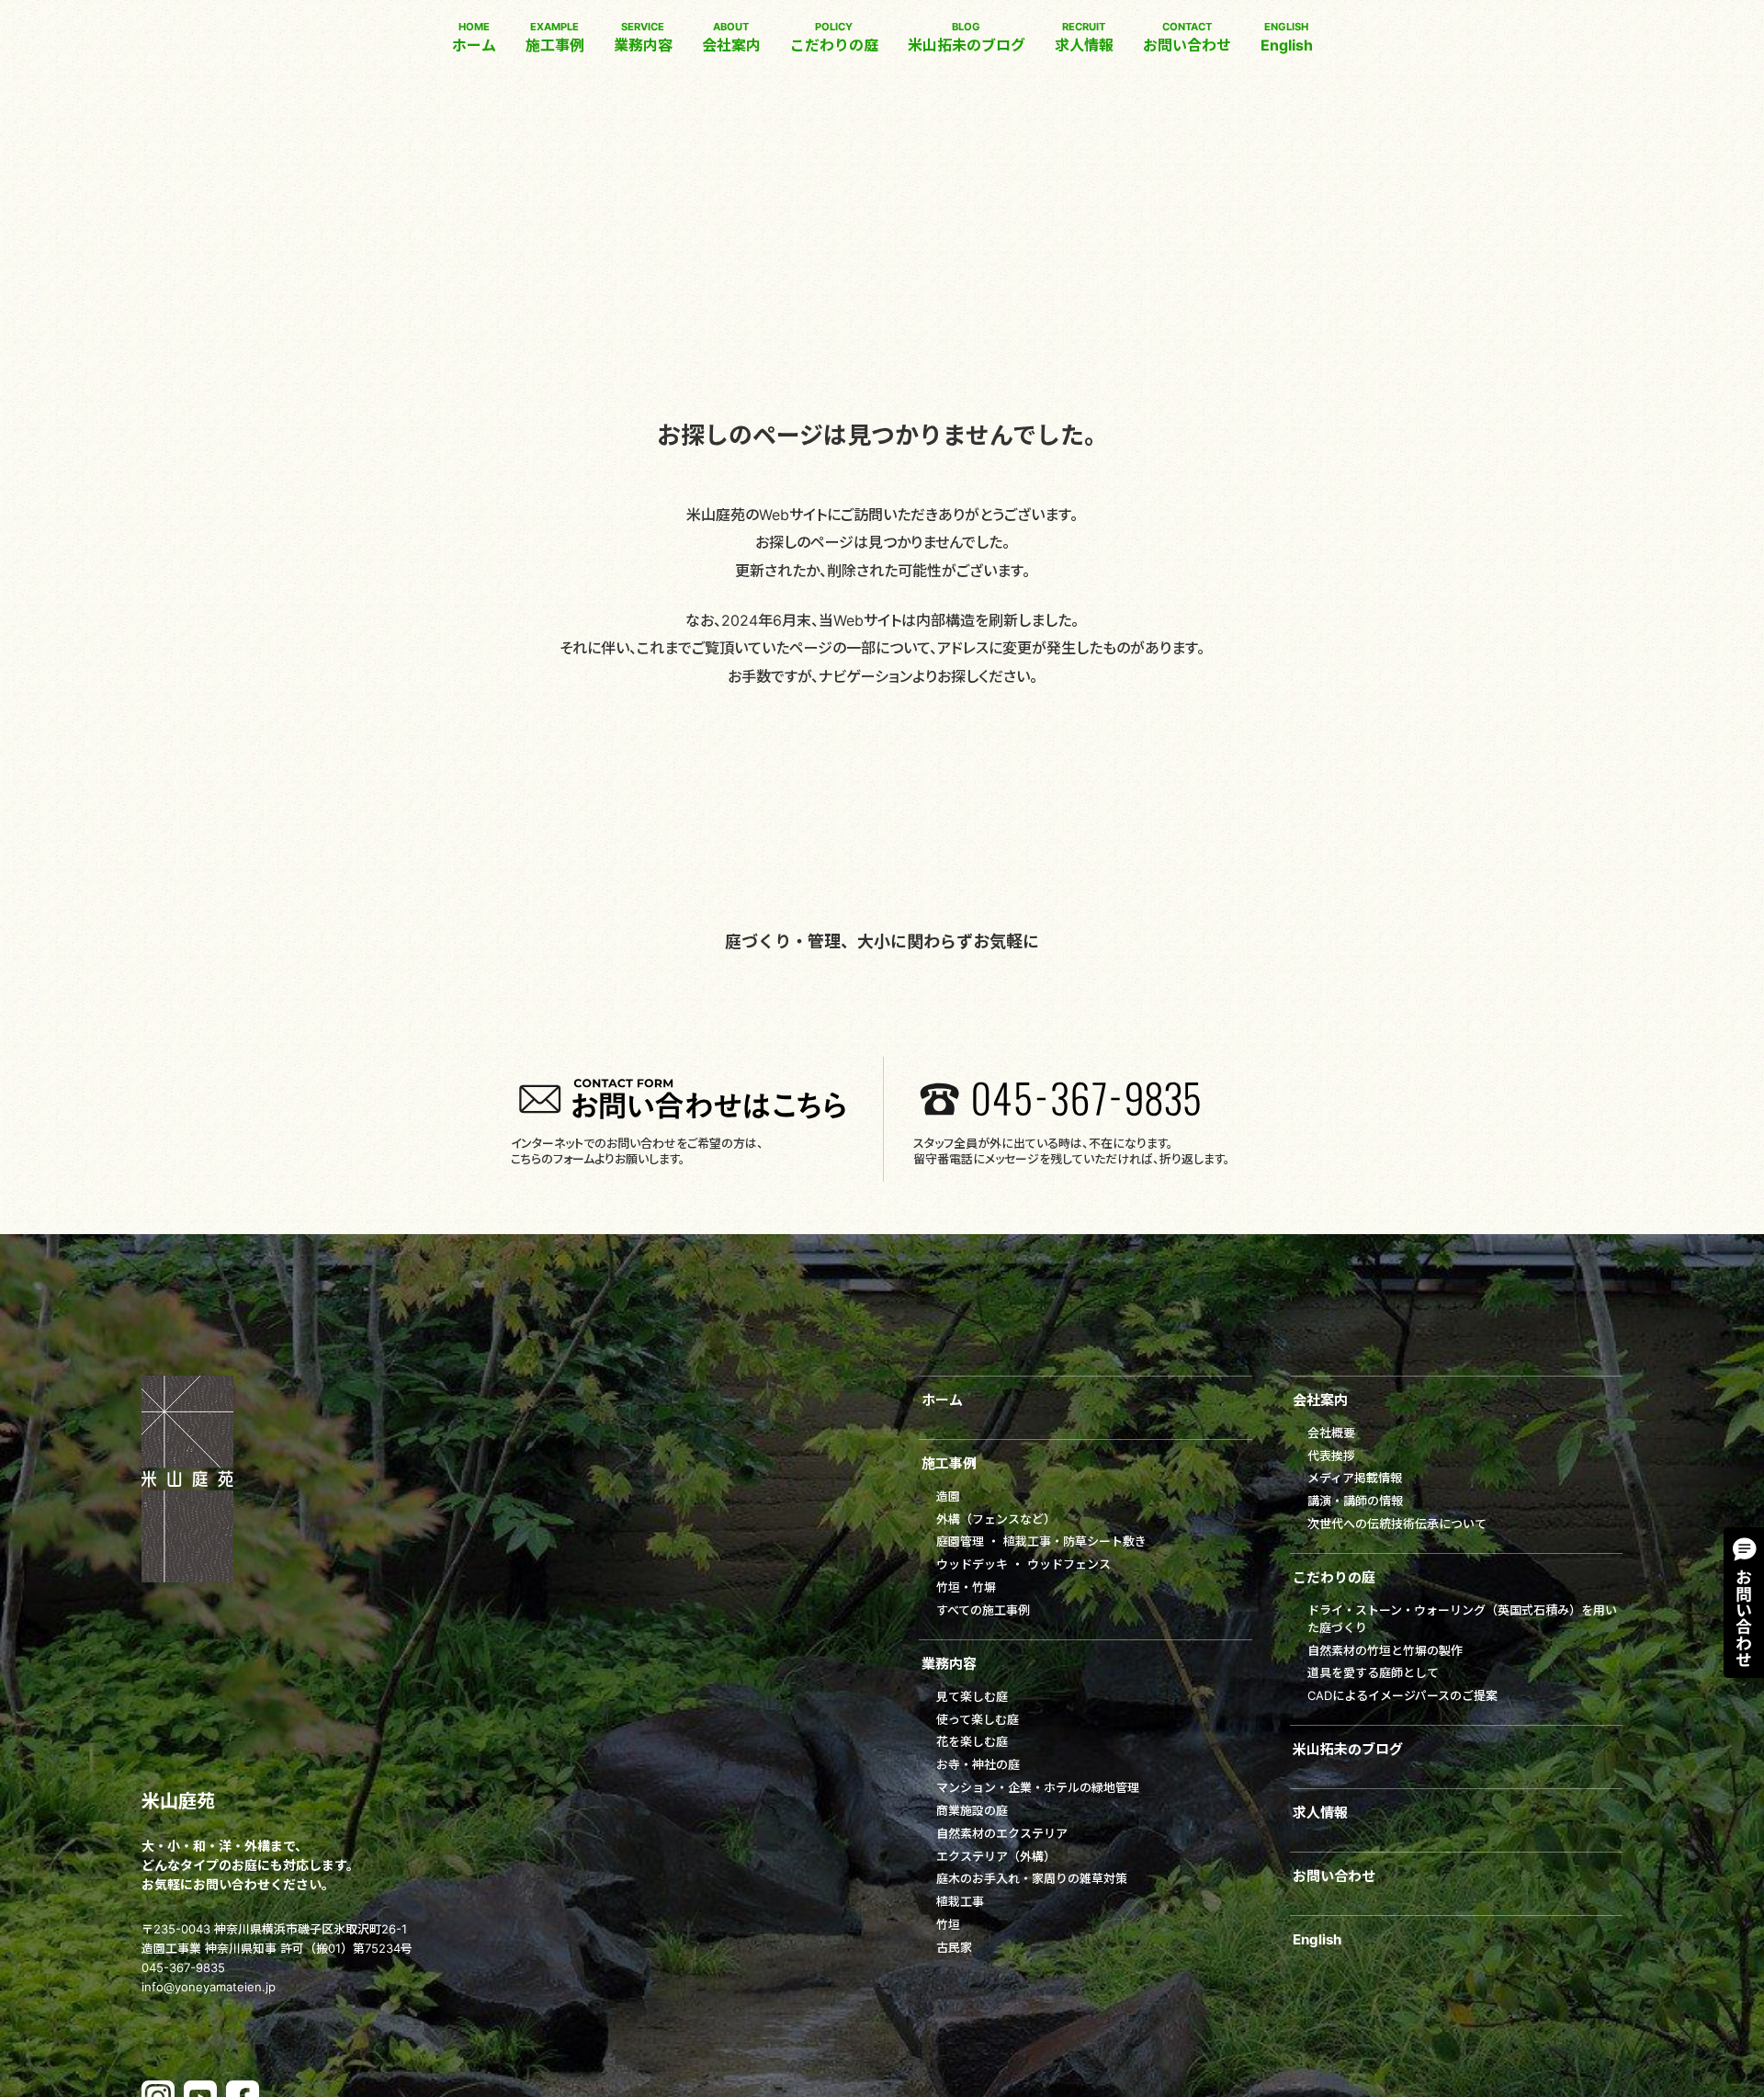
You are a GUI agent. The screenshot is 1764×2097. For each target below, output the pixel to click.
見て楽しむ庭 (972, 1696)
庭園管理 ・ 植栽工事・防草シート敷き (1041, 1541)
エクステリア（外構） (996, 1856)
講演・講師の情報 (1355, 1501)
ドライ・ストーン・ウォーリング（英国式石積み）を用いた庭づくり (1462, 1619)
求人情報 (1084, 37)
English (1287, 37)
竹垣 (948, 1924)
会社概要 (1331, 1433)
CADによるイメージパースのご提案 (1402, 1695)
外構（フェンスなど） (996, 1519)
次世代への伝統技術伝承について (1397, 1524)
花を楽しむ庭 (972, 1741)
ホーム (474, 37)
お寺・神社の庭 (978, 1764)
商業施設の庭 (972, 1810)
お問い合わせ (1187, 37)
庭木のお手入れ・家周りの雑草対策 (1032, 1878)
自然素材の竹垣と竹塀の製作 (1385, 1650)
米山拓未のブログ (967, 37)
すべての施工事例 (983, 1610)
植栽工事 (960, 1901)
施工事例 (555, 37)
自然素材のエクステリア (1002, 1833)
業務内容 (643, 37)
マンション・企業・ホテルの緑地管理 (1038, 1787)
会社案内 (731, 37)
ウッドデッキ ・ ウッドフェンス (1023, 1564)
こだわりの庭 (834, 37)
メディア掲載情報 (1355, 1478)
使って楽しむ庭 (978, 1719)
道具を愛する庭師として (1373, 1672)
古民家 (954, 1947)
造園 (948, 1496)
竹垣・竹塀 (966, 1587)
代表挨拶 (1331, 1456)
